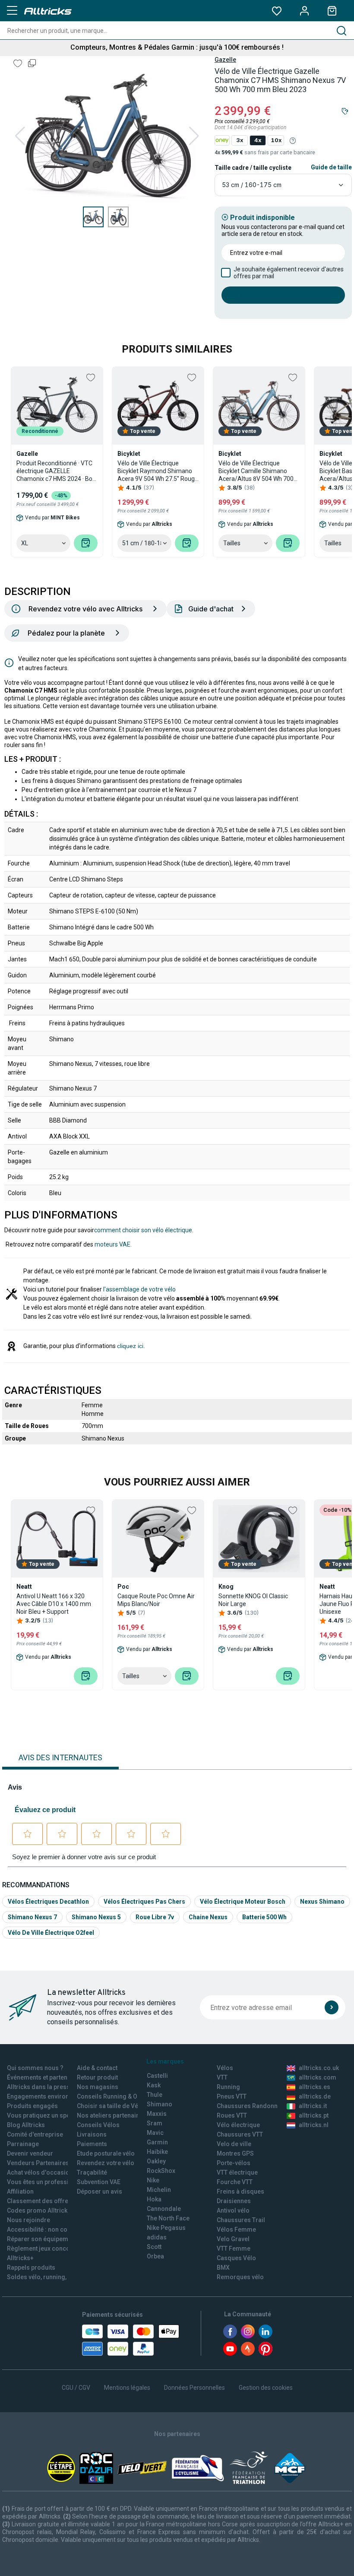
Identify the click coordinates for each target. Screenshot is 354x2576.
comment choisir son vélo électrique (143, 1230)
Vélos (225, 2068)
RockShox (161, 2171)
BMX (223, 2268)
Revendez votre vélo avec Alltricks (85, 609)
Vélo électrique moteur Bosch (243, 1902)
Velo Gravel (233, 2239)
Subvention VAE (99, 2182)
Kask (154, 2085)
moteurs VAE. (113, 1244)
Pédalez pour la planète (66, 633)
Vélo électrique (238, 2125)
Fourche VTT (235, 2182)
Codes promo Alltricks (39, 2210)
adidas (157, 2237)
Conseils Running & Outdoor (117, 2096)
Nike (153, 2180)
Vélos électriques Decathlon (48, 1902)
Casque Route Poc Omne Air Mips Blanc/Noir (156, 1600)
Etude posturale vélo (106, 2153)
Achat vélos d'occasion (40, 2172)
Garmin (157, 2142)
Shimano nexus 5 (96, 1917)
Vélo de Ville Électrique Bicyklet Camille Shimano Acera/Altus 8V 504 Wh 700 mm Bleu (256, 471)
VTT (222, 2077)
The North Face (168, 2218)
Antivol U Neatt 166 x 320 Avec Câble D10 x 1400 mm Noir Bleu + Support (54, 1604)
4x (258, 140)
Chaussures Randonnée (251, 2106)
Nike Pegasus (166, 2228)
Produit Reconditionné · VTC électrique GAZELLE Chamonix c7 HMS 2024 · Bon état (56, 471)
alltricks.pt (314, 2115)
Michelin (159, 2190)
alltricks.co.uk (319, 2068)
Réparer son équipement (42, 2239)
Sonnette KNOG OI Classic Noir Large (253, 1600)
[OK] (332, 2007)
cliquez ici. (131, 1346)
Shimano (160, 2104)
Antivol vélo (233, 2210)
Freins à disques (240, 2191)
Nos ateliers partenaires (111, 2115)
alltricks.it (313, 2106)
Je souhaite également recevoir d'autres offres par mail (289, 273)
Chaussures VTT (240, 2134)
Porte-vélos (234, 2163)
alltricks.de (315, 2096)
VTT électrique (237, 2172)
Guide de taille (331, 167)
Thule (155, 2095)
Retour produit (97, 2077)
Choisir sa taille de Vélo (110, 2106)
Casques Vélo (236, 2258)
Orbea (155, 2256)
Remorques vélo (240, 2277)
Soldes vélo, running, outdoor (49, 2277)
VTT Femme (234, 2248)
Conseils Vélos (98, 2125)
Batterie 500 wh (264, 1917)
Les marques (165, 2061)
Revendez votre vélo (106, 2163)
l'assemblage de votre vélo (139, 1289)
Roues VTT (232, 2115)
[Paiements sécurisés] (131, 2340)
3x (240, 140)
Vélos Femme (236, 2229)
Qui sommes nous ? (35, 2068)
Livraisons (92, 2134)
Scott (154, 2247)
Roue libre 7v (155, 1917)
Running (228, 2087)
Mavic (155, 2133)
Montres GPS (235, 2153)
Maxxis (157, 2114)
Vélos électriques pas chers (144, 1902)
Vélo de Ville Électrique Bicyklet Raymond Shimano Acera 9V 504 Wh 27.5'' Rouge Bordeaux (158, 471)
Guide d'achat (211, 609)
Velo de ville (234, 2144)
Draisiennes (234, 2201)
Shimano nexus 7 (32, 1917)
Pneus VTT (232, 2096)
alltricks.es (314, 2087)
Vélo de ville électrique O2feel (51, 1933)
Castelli (157, 2076)
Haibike (157, 2152)
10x (276, 140)
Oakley (156, 2161)
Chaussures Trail (241, 2220)
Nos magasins (98, 2087)
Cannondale (164, 2209)
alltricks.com (318, 2077)
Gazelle (225, 60)
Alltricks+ (20, 2258)
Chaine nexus (208, 1917)
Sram (155, 2123)
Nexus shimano (322, 1902)
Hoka (154, 2199)
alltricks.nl (314, 2125)
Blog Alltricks (26, 2125)
